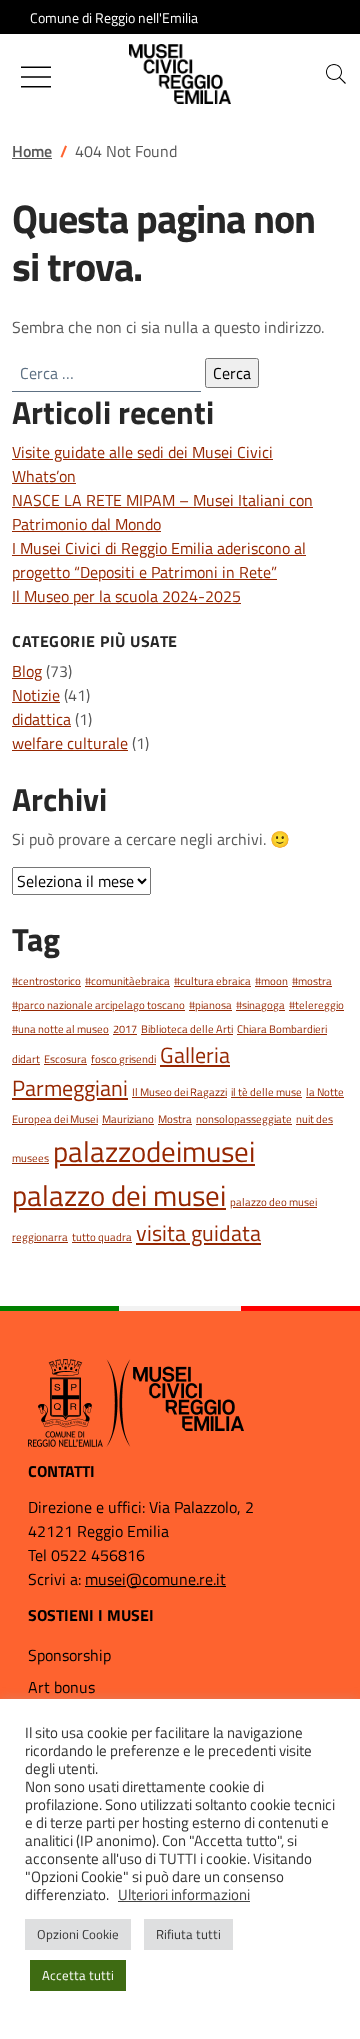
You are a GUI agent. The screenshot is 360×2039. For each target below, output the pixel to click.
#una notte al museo (60, 1029)
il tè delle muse (266, 1092)
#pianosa (210, 1005)
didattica (41, 719)
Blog (27, 671)
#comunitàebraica (127, 981)
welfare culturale (70, 743)
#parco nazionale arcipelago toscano (98, 1005)
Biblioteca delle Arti (187, 1029)
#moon (271, 981)
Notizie (36, 695)
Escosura (65, 1059)
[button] (336, 74)
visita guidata (198, 1232)
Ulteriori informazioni (184, 1895)
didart (26, 1059)
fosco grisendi (123, 1059)
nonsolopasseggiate (244, 1119)
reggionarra (40, 1237)
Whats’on (44, 476)
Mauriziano (128, 1119)
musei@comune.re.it (155, 1579)
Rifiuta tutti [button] (188, 1934)
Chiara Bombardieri (282, 1029)
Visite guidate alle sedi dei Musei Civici (142, 452)
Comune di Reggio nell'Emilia (114, 17)
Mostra (175, 1119)
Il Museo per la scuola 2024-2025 (126, 596)
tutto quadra (102, 1237)
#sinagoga (260, 1005)
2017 (125, 1029)
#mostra (312, 981)
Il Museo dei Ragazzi (179, 1092)
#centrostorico (46, 981)
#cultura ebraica (212, 981)
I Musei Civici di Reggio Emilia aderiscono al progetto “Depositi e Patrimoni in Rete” (159, 560)
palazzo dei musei (119, 1195)
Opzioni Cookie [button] (78, 1934)
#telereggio (316, 1005)
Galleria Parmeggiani (121, 1071)
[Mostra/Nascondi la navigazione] (36, 77)
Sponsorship (69, 1655)
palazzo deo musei (273, 1202)
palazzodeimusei (154, 1151)
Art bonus (61, 1687)
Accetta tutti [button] (78, 1975)
